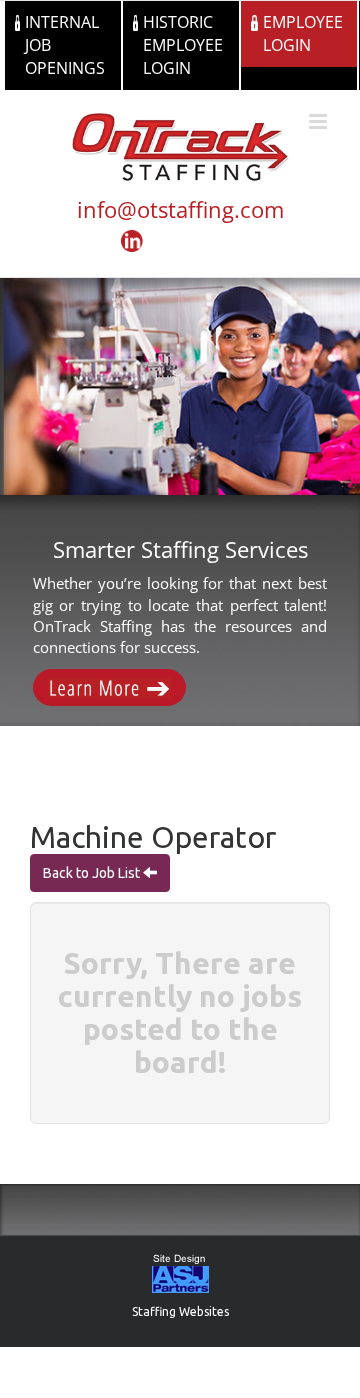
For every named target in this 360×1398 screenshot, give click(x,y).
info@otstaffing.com (180, 209)
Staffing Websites (180, 1311)
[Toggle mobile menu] (319, 121)
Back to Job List (93, 873)
